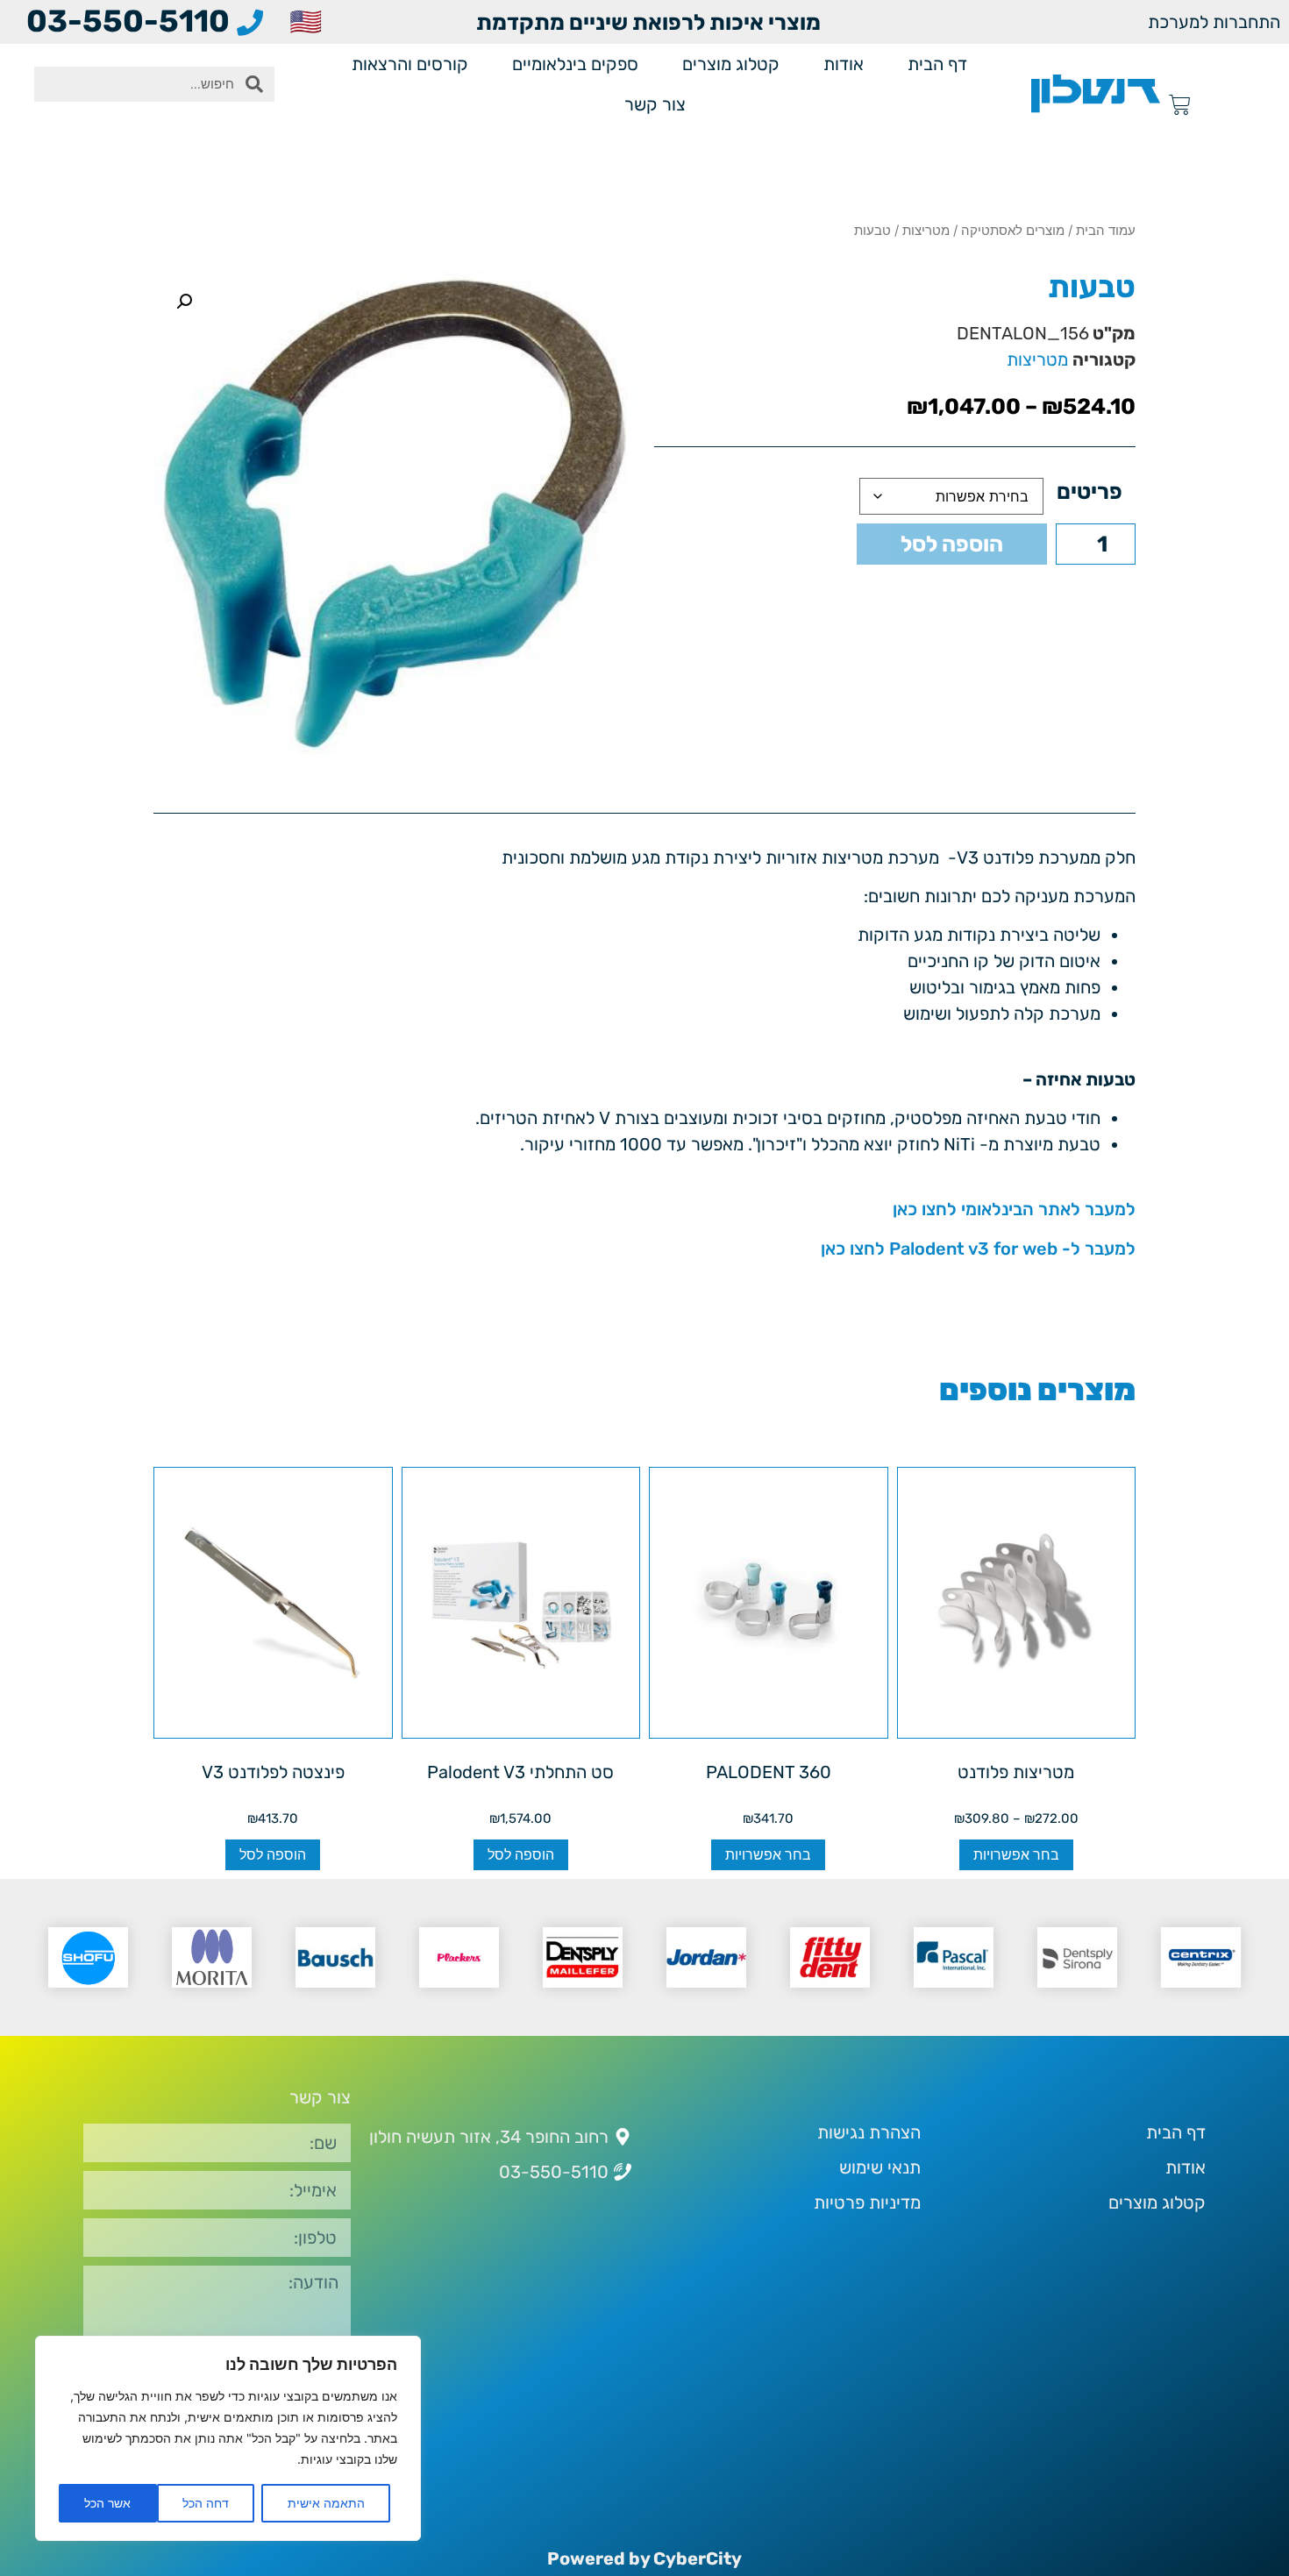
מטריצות (926, 230)
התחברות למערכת (1214, 22)
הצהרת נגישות (869, 2132)
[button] (184, 302)
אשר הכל (107, 2503)
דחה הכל (206, 2503)
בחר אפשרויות (1016, 1855)
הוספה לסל (952, 544)
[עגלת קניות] (1180, 105)
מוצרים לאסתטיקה (1013, 230)
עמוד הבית (1106, 230)
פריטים (1090, 491)
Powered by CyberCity (644, 2558)
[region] (228, 2438)
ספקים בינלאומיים (575, 64)
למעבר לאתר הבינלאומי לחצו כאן (1014, 1209)
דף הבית (937, 64)
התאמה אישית (326, 2503)
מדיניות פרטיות (867, 2202)
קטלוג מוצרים (731, 64)
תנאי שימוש (880, 2167)
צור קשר (655, 104)
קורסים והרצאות (410, 64)
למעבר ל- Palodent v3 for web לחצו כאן (978, 1249)
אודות (844, 64)
